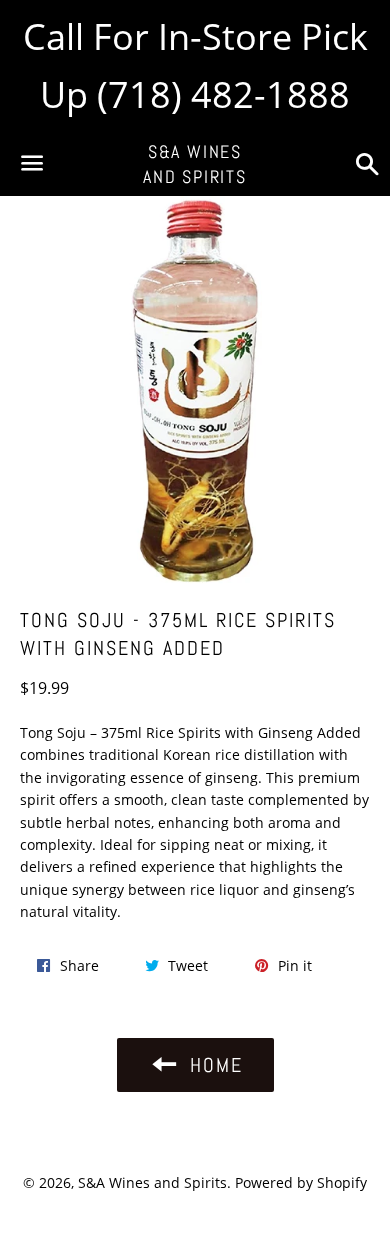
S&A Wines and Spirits (195, 164)
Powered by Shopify (301, 1182)
